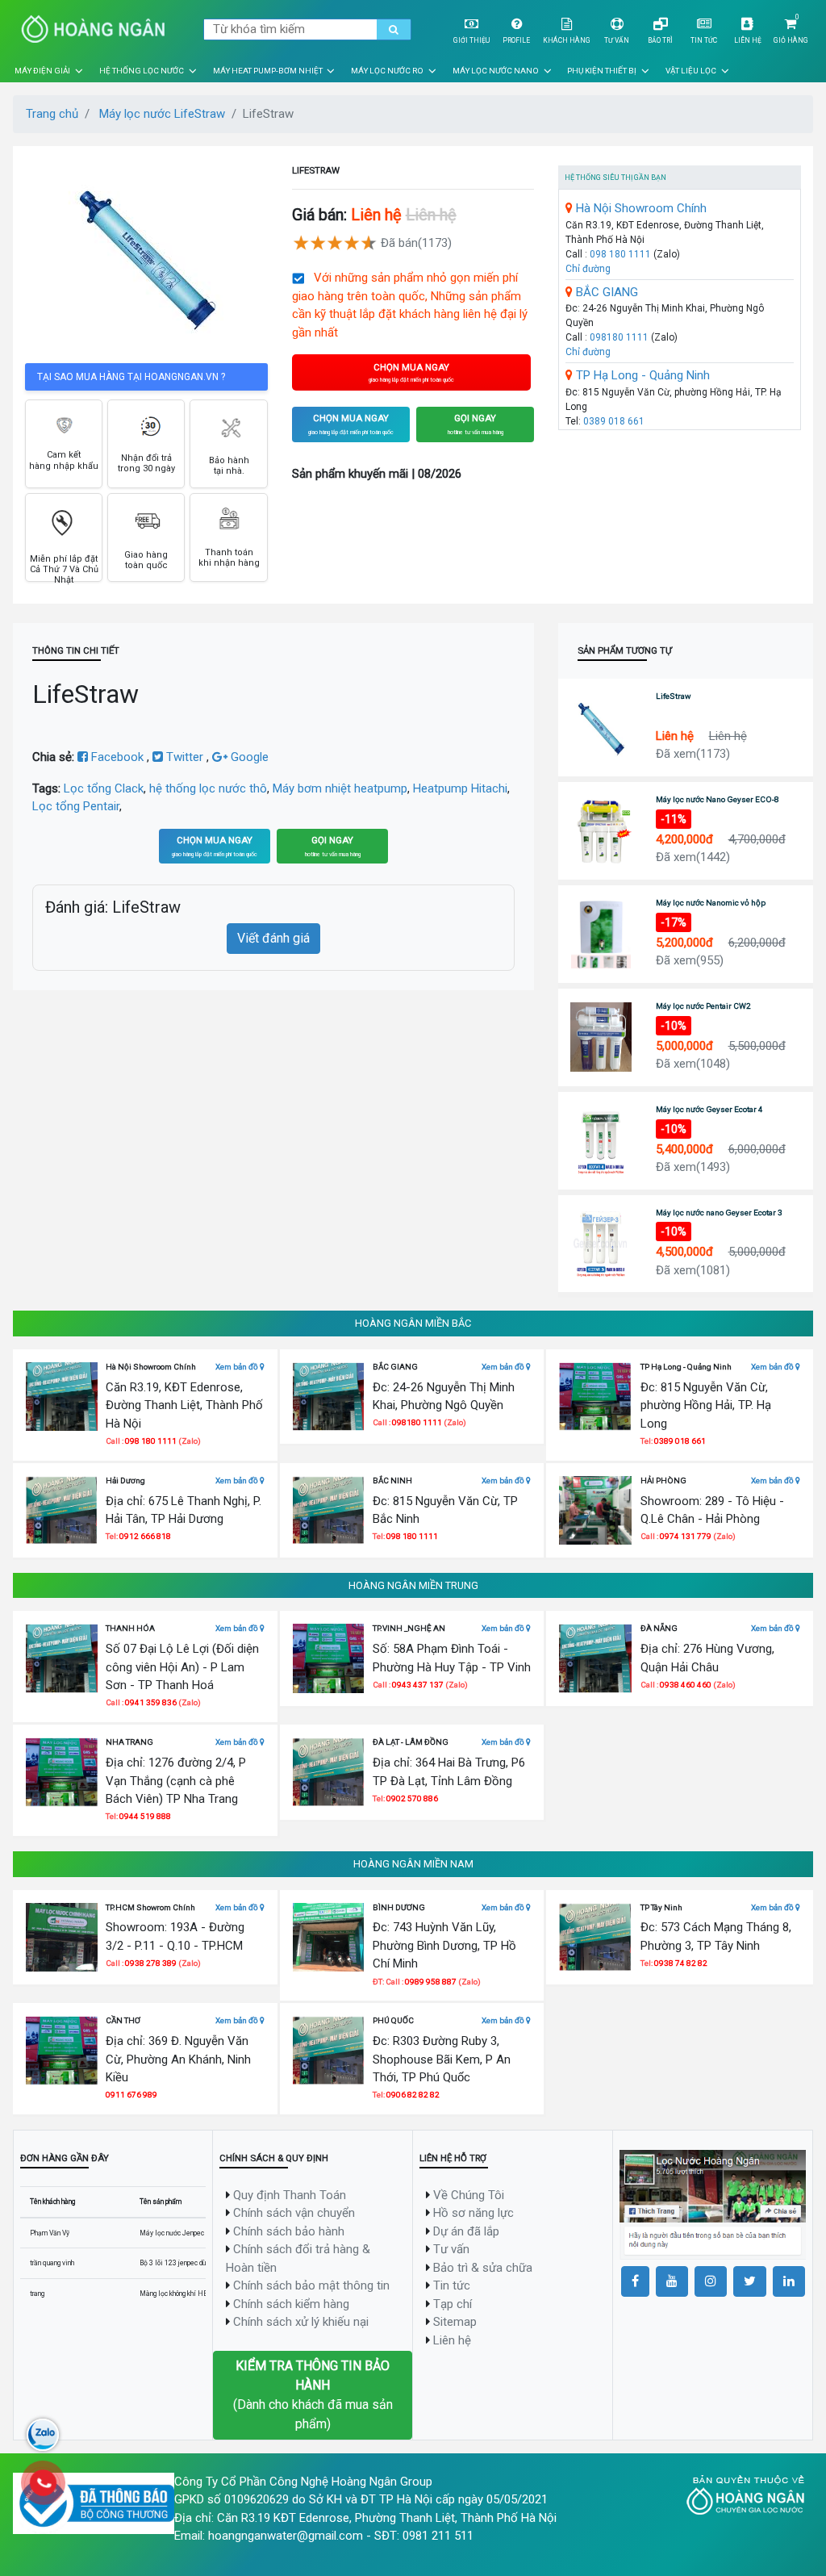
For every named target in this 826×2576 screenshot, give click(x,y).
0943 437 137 (418, 1685)
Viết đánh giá (273, 938)
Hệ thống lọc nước (142, 71)
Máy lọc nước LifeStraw (162, 114)
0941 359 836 (151, 1702)
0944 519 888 (145, 1816)
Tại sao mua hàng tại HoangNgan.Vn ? (131, 377)
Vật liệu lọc (691, 71)
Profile (516, 40)
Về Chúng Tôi (469, 2195)
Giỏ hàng (791, 40)
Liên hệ (748, 40)
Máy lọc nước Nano (496, 71)
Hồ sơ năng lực (473, 2213)
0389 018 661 (614, 421)
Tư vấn (617, 40)
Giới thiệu (471, 40)
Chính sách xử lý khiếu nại (301, 2322)
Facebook (117, 757)
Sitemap (455, 2322)
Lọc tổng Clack (104, 788)
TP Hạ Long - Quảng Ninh (641, 375)
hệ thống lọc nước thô (208, 788)
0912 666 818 (145, 1536)
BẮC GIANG (605, 292)
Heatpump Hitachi (460, 788)
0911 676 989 (131, 2095)
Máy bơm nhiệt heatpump (340, 788)
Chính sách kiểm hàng (291, 2304)
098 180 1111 (620, 254)
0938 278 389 (152, 1963)
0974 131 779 (686, 1536)
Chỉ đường (588, 269)
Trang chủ (52, 114)
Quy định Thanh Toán (290, 2195)
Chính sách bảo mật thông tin (311, 2285)
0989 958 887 (432, 1982)
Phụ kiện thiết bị (602, 71)
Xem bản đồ (238, 1367)
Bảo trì (660, 40)
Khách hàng (567, 40)
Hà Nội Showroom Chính (640, 208)
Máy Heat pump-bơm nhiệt (268, 71)
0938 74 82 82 (681, 1963)
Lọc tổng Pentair (76, 806)
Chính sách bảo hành (289, 2231)
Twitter (185, 757)
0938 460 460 (686, 1685)
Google (248, 757)
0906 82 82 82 (413, 2095)
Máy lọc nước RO (387, 71)
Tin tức (704, 40)
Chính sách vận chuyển (294, 2213)
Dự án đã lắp (466, 2231)
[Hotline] (43, 2483)
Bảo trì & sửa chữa (483, 2268)
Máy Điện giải (42, 71)
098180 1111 (619, 337)
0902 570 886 (412, 1798)
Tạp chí (453, 2304)
